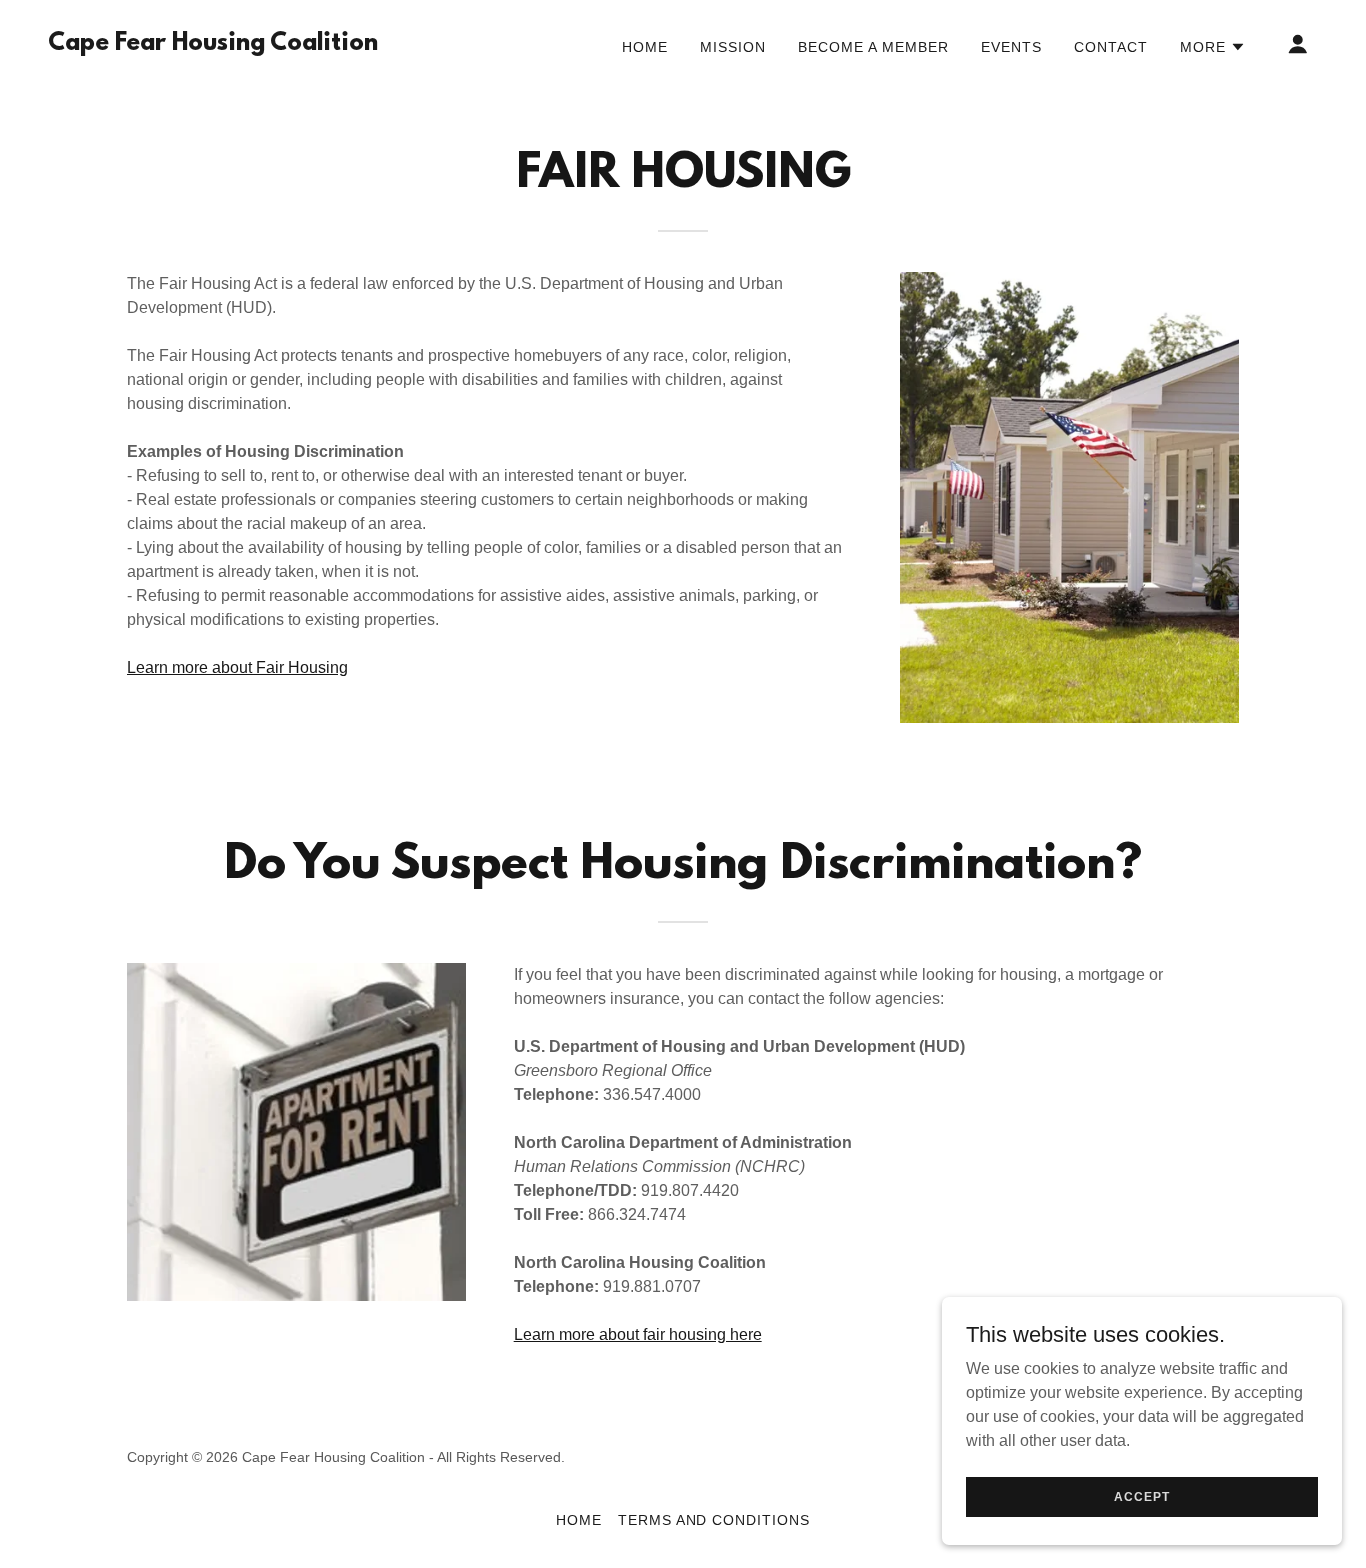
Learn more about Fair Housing (237, 667)
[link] (213, 44)
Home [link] (645, 47)
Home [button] (579, 1520)
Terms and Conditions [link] (714, 1520)
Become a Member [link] (873, 47)
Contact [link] (1111, 47)
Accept (1141, 1496)
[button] (1213, 47)
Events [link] (1011, 47)
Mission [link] (733, 47)
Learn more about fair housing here (638, 1334)
